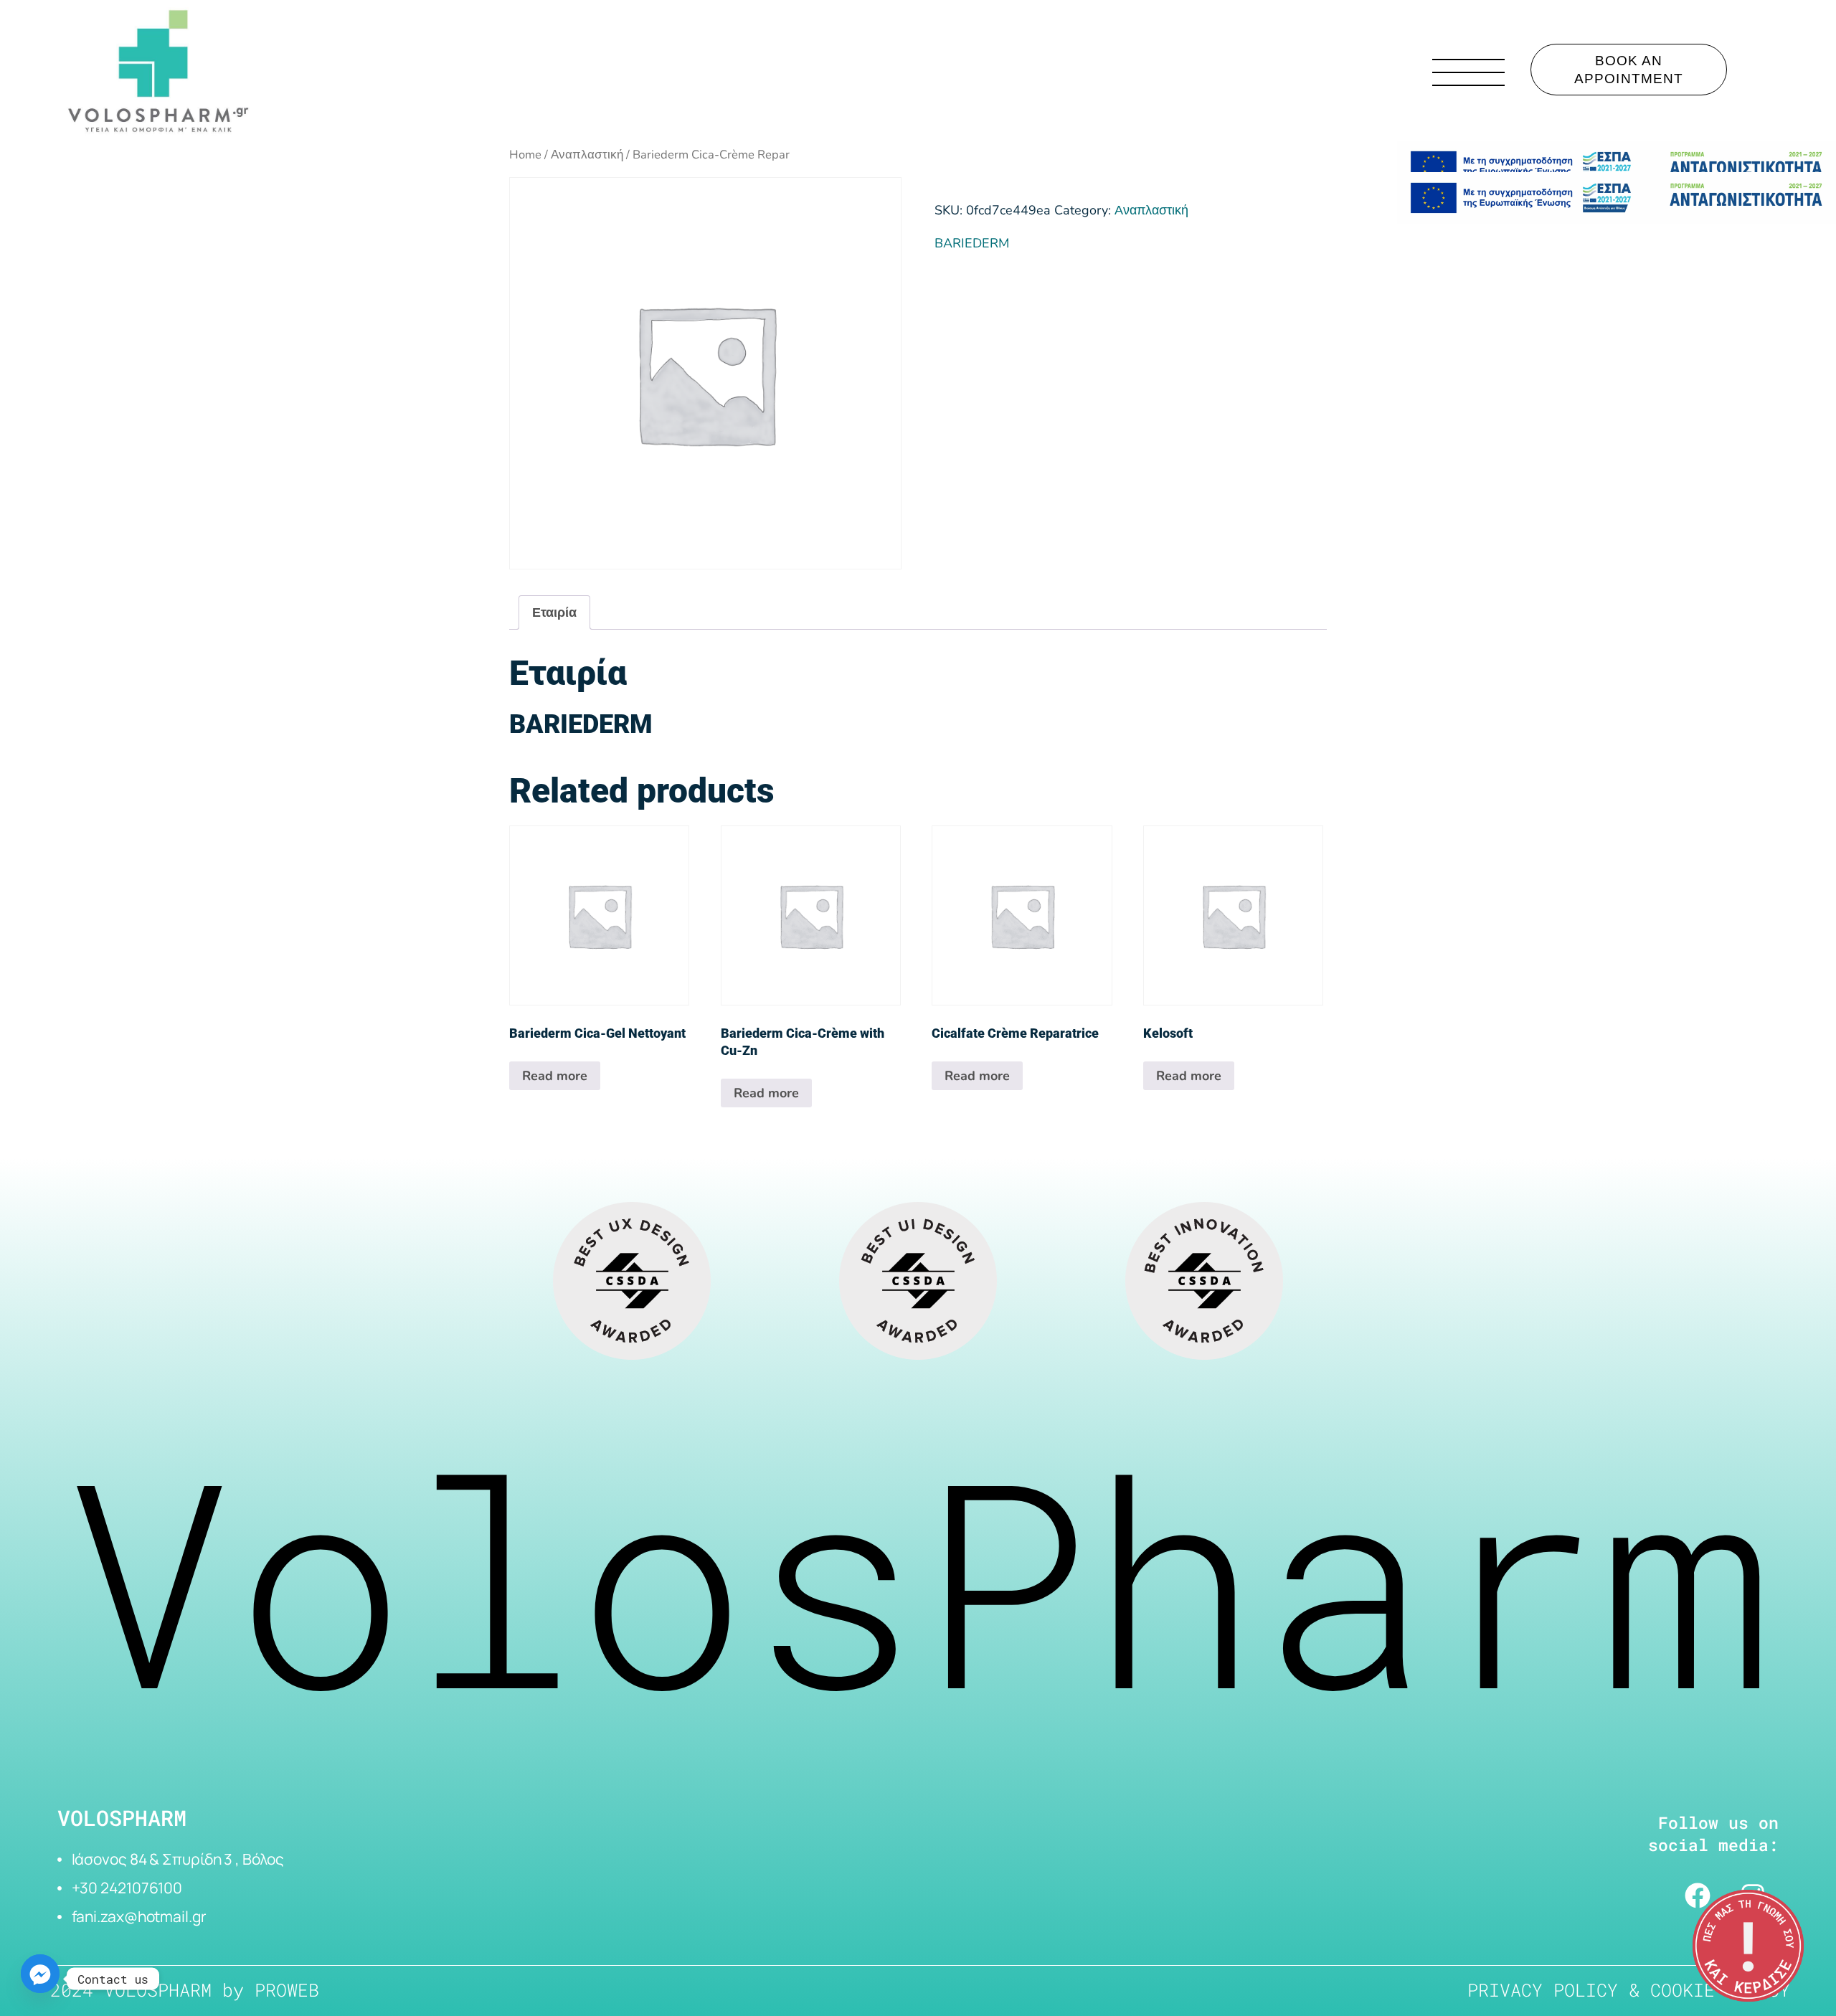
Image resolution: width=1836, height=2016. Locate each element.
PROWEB (287, 1990)
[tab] (554, 612)
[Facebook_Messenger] (40, 1979)
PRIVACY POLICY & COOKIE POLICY (1629, 1990)
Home (525, 155)
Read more (555, 1076)
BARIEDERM (972, 243)
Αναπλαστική (587, 155)
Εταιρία (554, 612)
